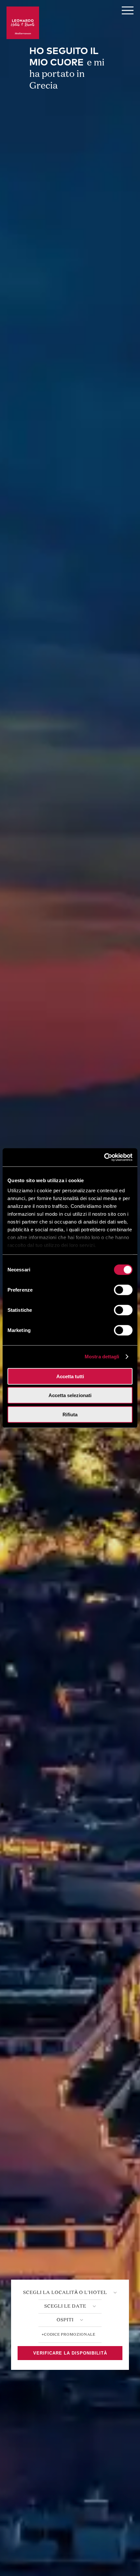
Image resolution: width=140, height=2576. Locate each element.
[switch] (123, 1290)
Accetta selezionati (70, 1395)
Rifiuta (70, 1414)
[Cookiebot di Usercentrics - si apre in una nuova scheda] (104, 1157)
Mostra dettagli (102, 1357)
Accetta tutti (70, 1376)
